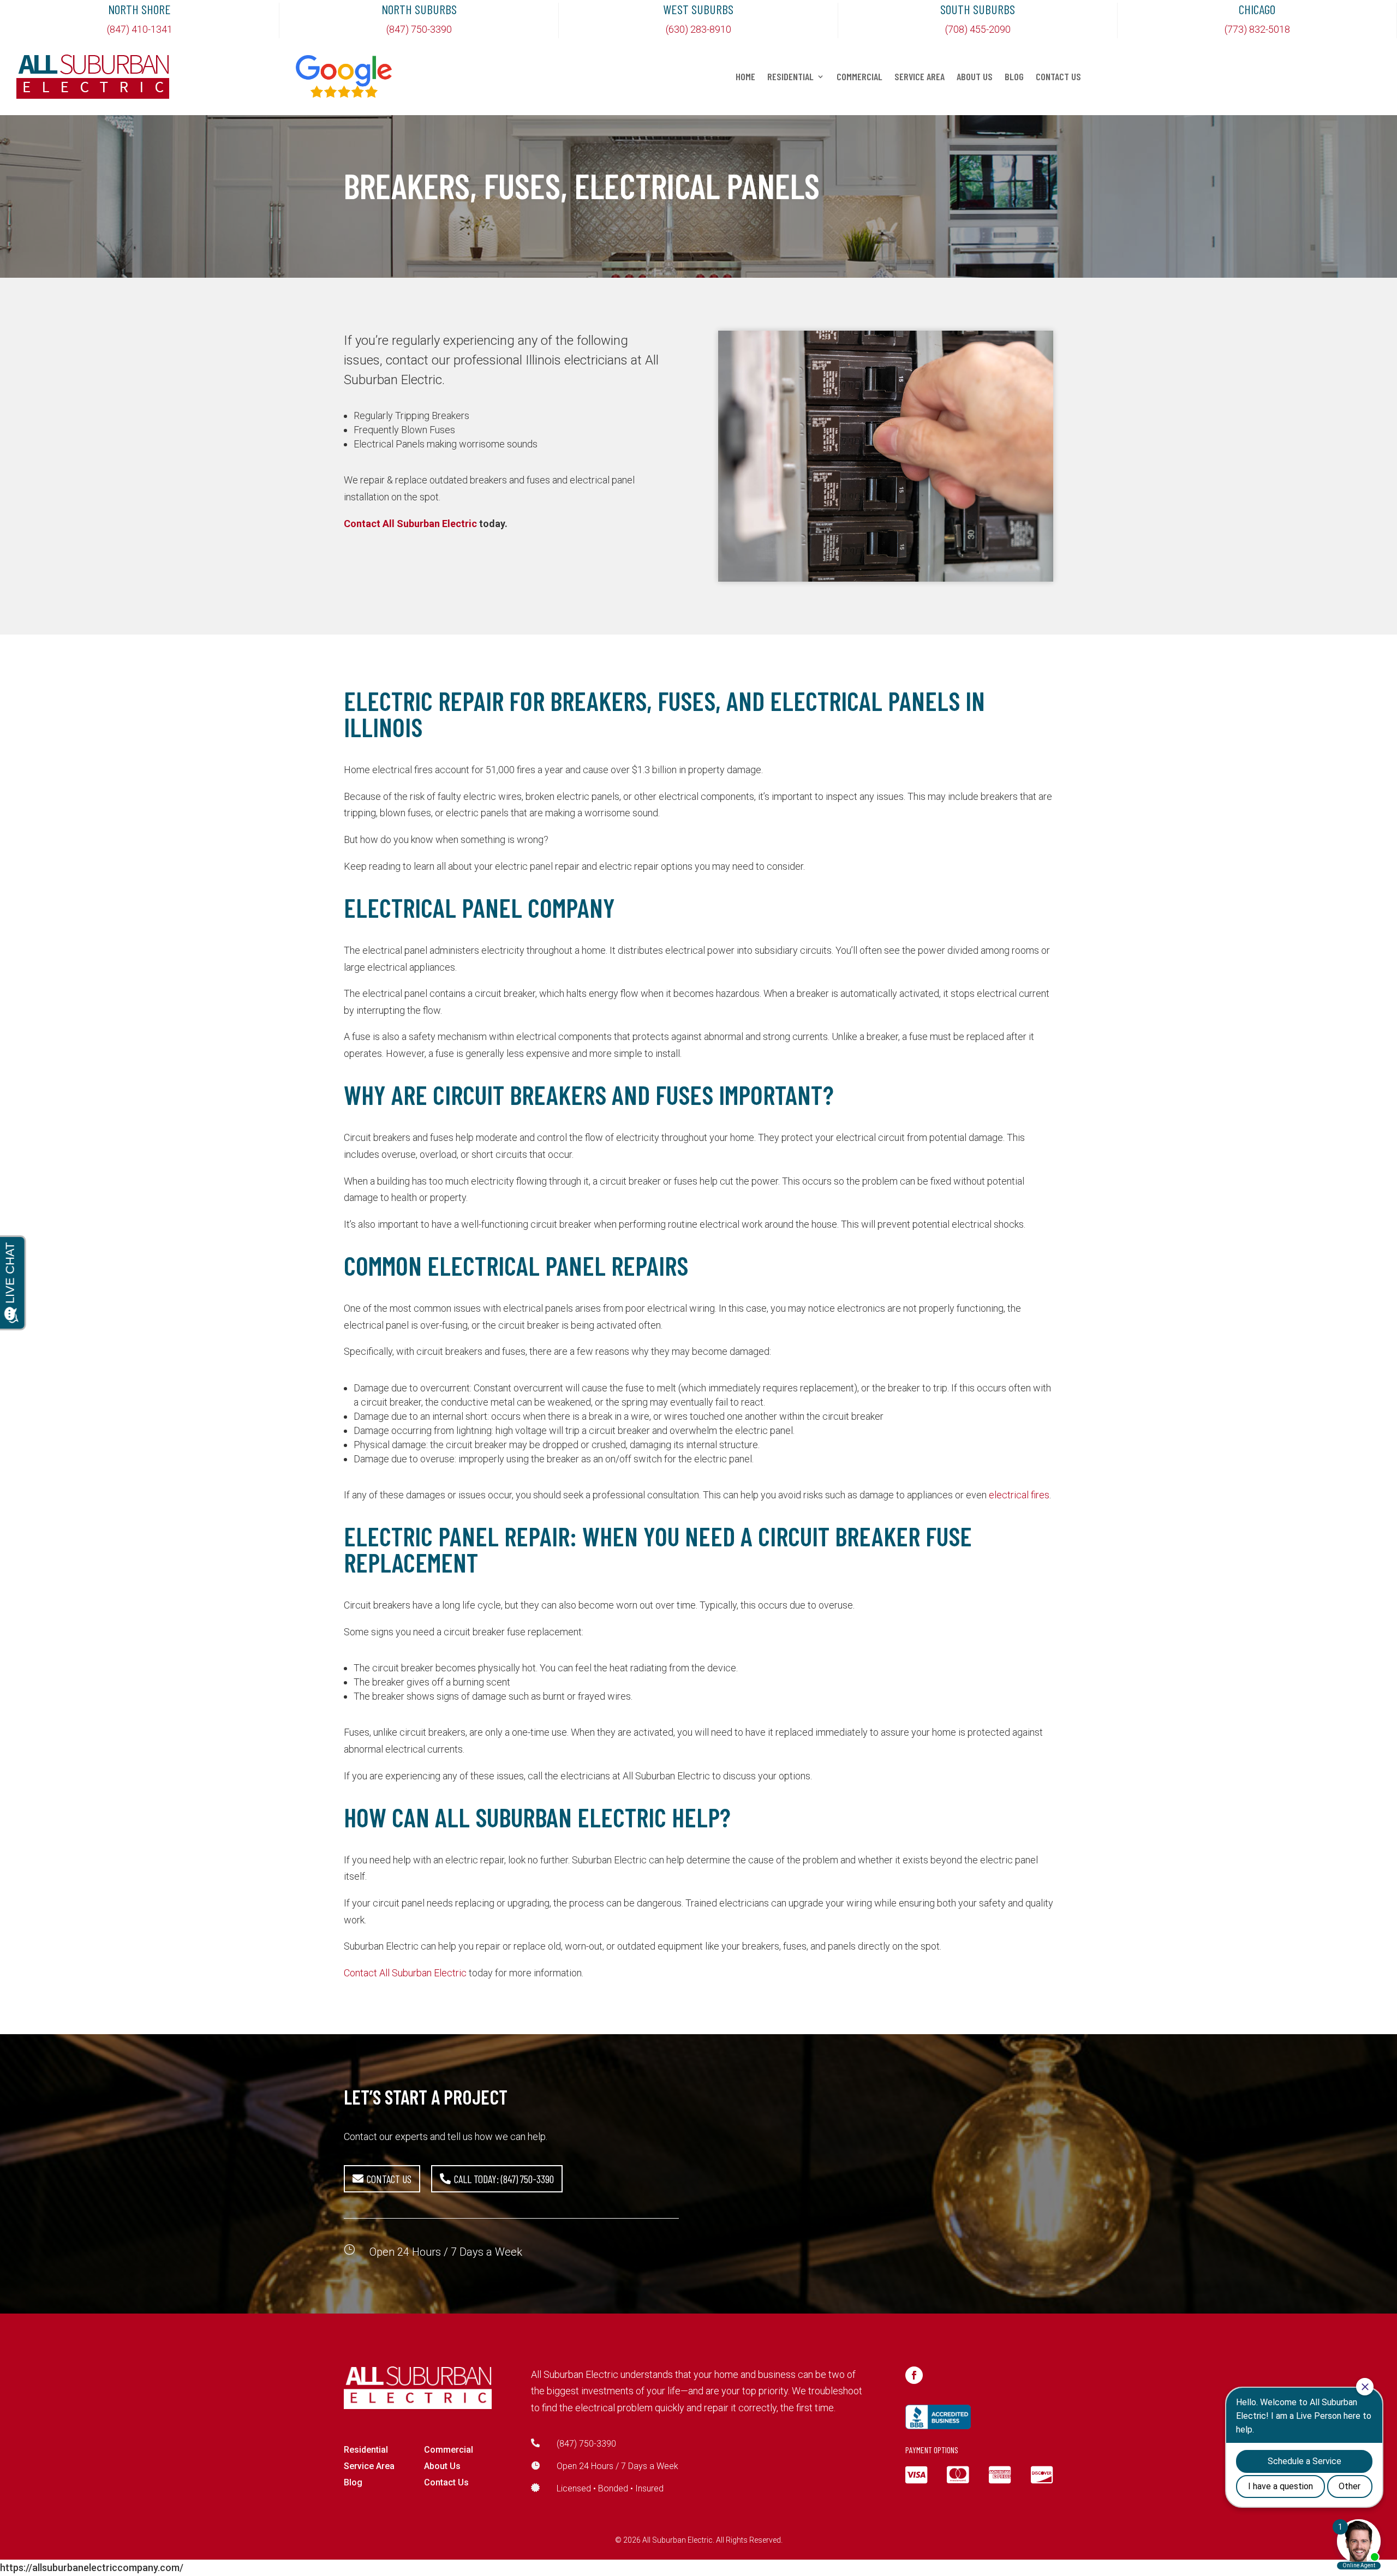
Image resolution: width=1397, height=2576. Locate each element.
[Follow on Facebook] (914, 2375)
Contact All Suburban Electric (410, 524)
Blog (1014, 77)
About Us (975, 77)
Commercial (859, 77)
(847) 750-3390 (586, 2444)
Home (745, 77)
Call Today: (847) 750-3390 (504, 2179)
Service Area (920, 77)
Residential (790, 77)
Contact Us (1058, 77)
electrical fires (1019, 1495)
